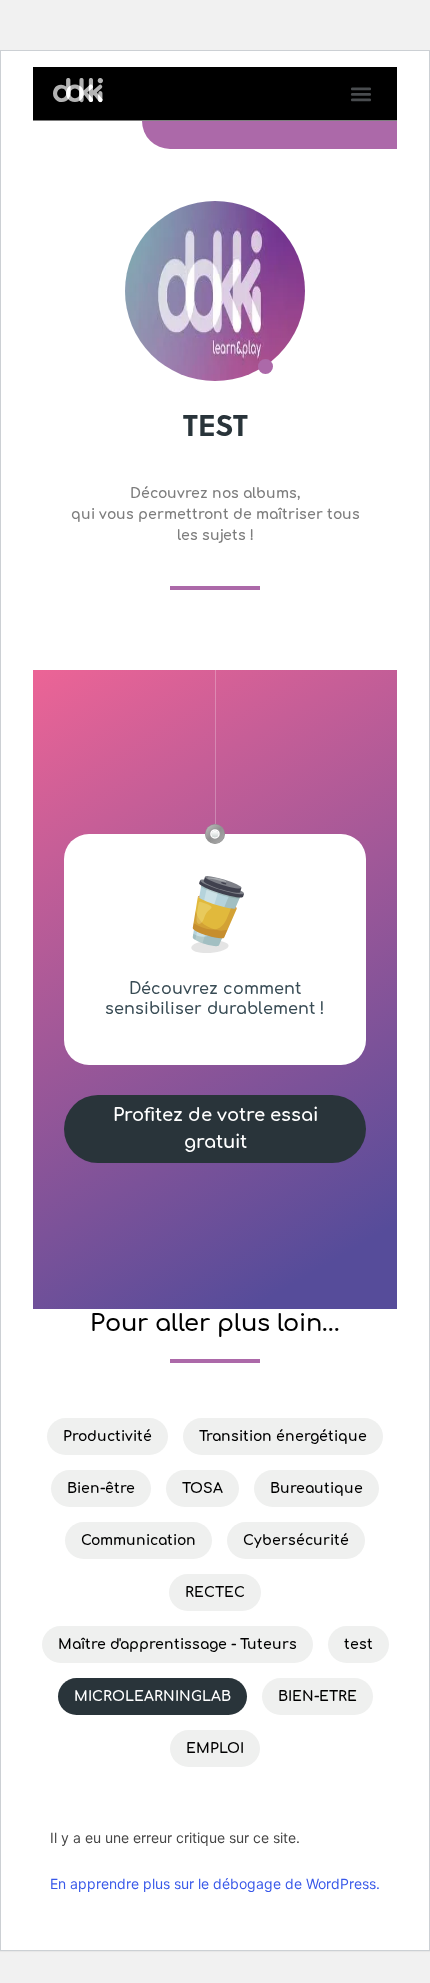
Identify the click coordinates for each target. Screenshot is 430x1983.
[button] (360, 93)
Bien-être (101, 1488)
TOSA (202, 1488)
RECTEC (215, 1592)
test (358, 1644)
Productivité (107, 1436)
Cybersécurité (296, 1540)
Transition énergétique (283, 1436)
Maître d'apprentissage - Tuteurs (177, 1644)
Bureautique (316, 1488)
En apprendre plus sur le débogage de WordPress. (215, 1883)
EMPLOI (215, 1748)
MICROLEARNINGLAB (152, 1696)
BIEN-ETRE (317, 1696)
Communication (138, 1540)
